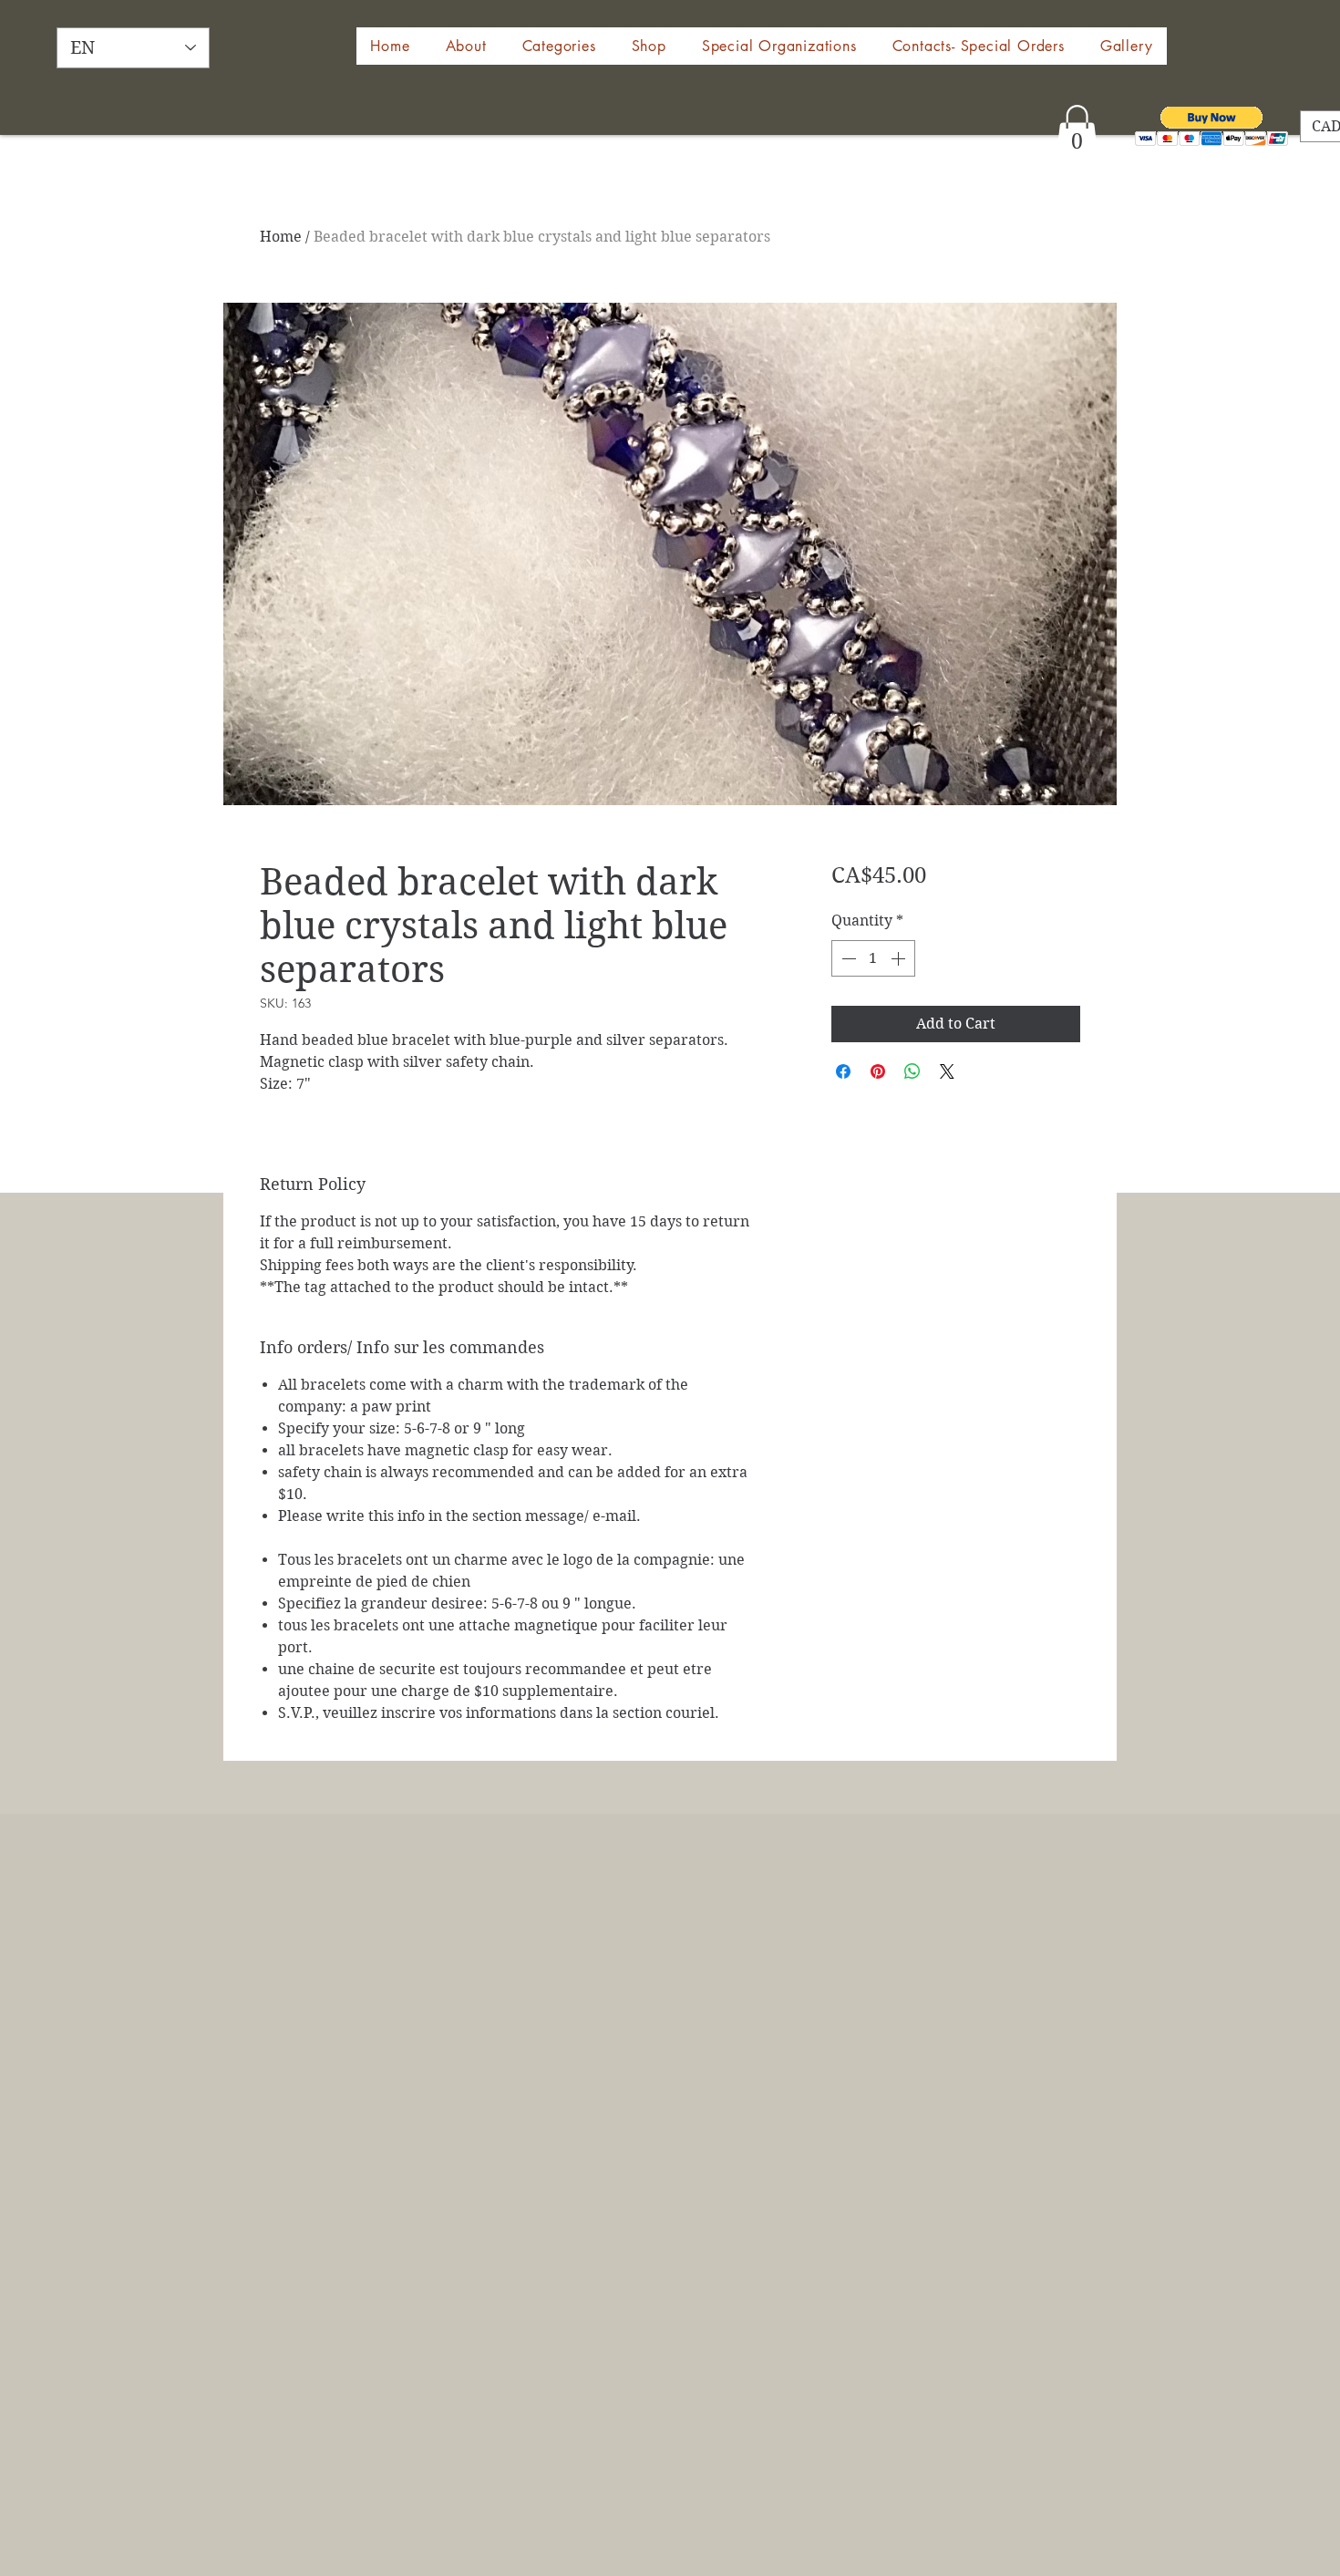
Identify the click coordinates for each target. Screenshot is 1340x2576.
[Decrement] (847, 958)
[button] (649, 46)
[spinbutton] (873, 958)
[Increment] (900, 958)
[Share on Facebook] (843, 1071)
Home (281, 237)
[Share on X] (947, 1071)
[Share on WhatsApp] (912, 1071)
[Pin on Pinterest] (878, 1071)
